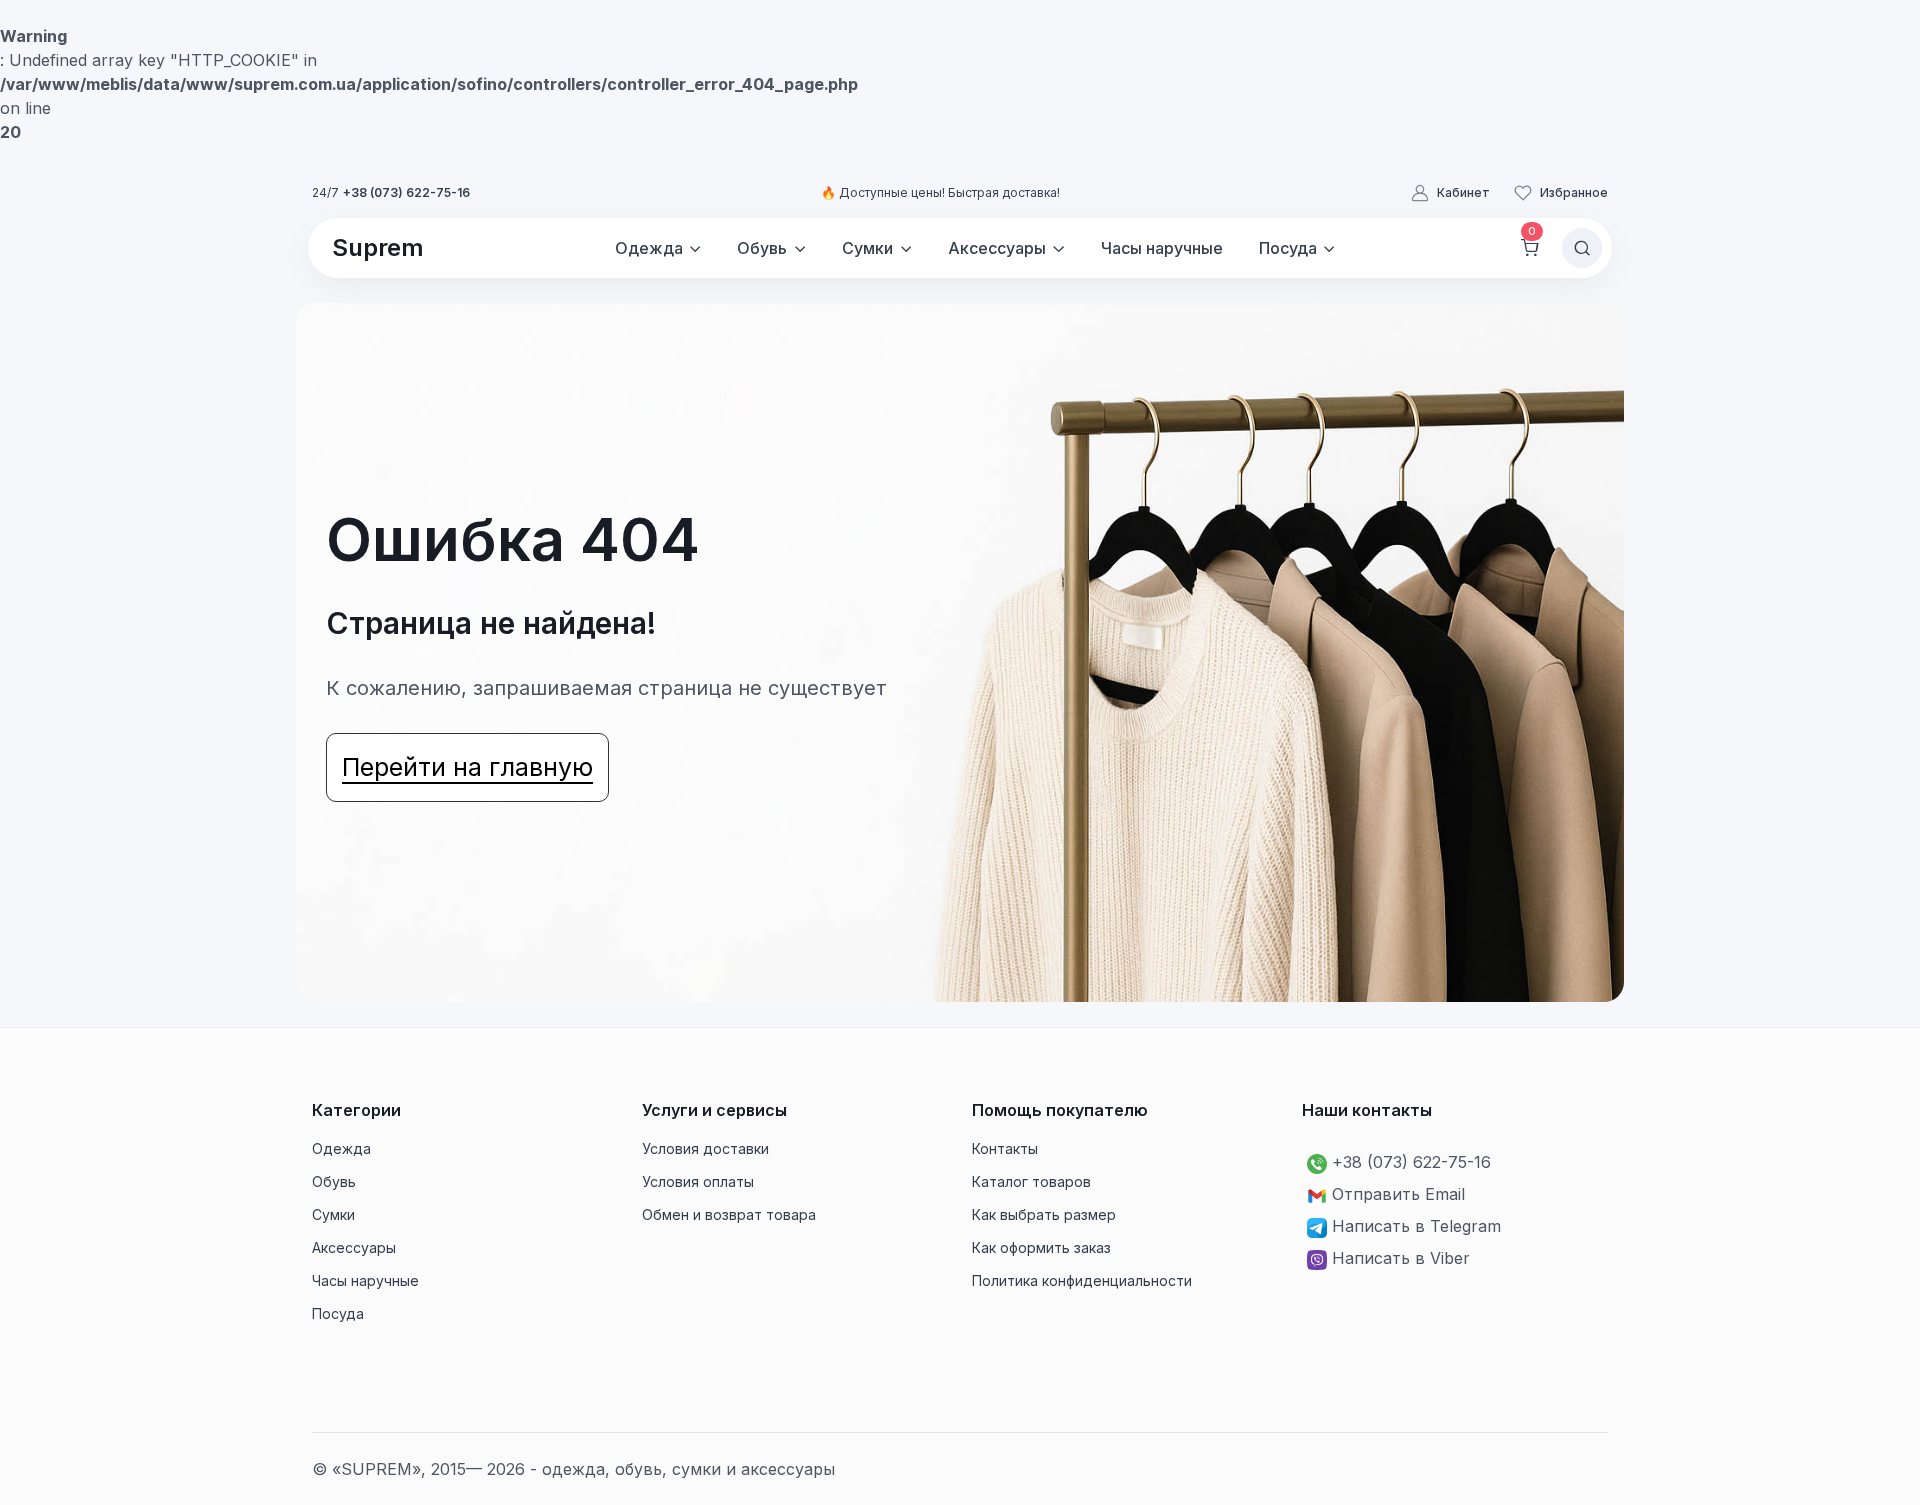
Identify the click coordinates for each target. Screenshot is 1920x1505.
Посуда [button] (1288, 248)
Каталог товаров (1031, 1181)
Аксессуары (354, 1247)
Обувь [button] (762, 248)
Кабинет (1463, 192)
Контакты (1005, 1148)
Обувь (334, 1181)
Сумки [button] (867, 248)
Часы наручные (1162, 248)
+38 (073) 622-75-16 (406, 192)
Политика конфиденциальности (1082, 1280)
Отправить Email (1398, 1194)
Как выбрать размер (1044, 1214)
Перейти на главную (467, 767)
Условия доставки (705, 1148)
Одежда (341, 1148)
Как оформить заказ (1041, 1247)
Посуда (338, 1313)
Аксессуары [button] (997, 248)
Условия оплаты (698, 1181)
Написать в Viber (1401, 1258)
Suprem (378, 247)
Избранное (1574, 192)
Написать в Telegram (1416, 1226)
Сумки (333, 1214)
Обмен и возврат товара (729, 1214)
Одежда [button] (649, 248)
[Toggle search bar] (1582, 248)
